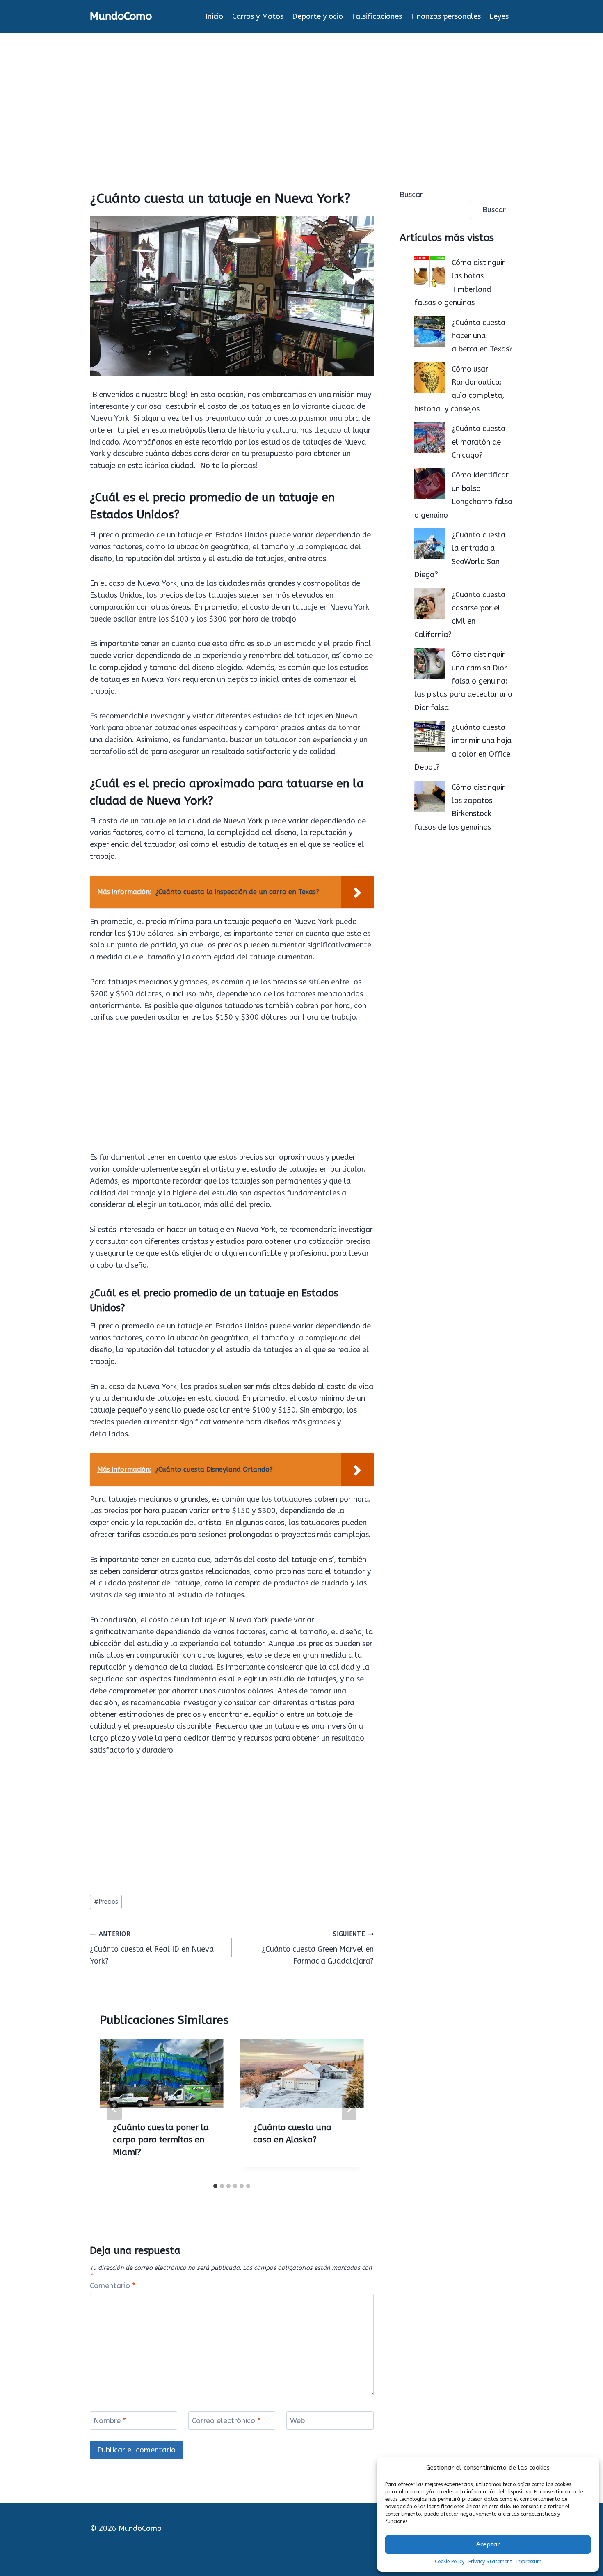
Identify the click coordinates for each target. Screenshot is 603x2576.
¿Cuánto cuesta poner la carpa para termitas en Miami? (161, 2140)
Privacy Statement (490, 2562)
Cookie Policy (450, 2562)
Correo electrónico (226, 2421)
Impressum (529, 2562)
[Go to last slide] (114, 2109)
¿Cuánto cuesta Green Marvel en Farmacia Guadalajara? (318, 1948)
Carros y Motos (258, 16)
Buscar (411, 195)
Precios (106, 1902)
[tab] (215, 2186)
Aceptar (488, 2544)
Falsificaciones (377, 16)
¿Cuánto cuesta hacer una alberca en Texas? (482, 336)
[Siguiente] (349, 2109)
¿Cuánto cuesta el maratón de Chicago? (479, 442)
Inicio (214, 16)
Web (297, 2421)
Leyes (499, 16)
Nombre (110, 2421)
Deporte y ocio (317, 16)
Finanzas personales (446, 16)
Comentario (113, 2286)
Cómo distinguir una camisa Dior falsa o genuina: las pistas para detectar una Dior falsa (463, 681)
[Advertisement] (301, 94)
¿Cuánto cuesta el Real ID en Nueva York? (152, 1948)
